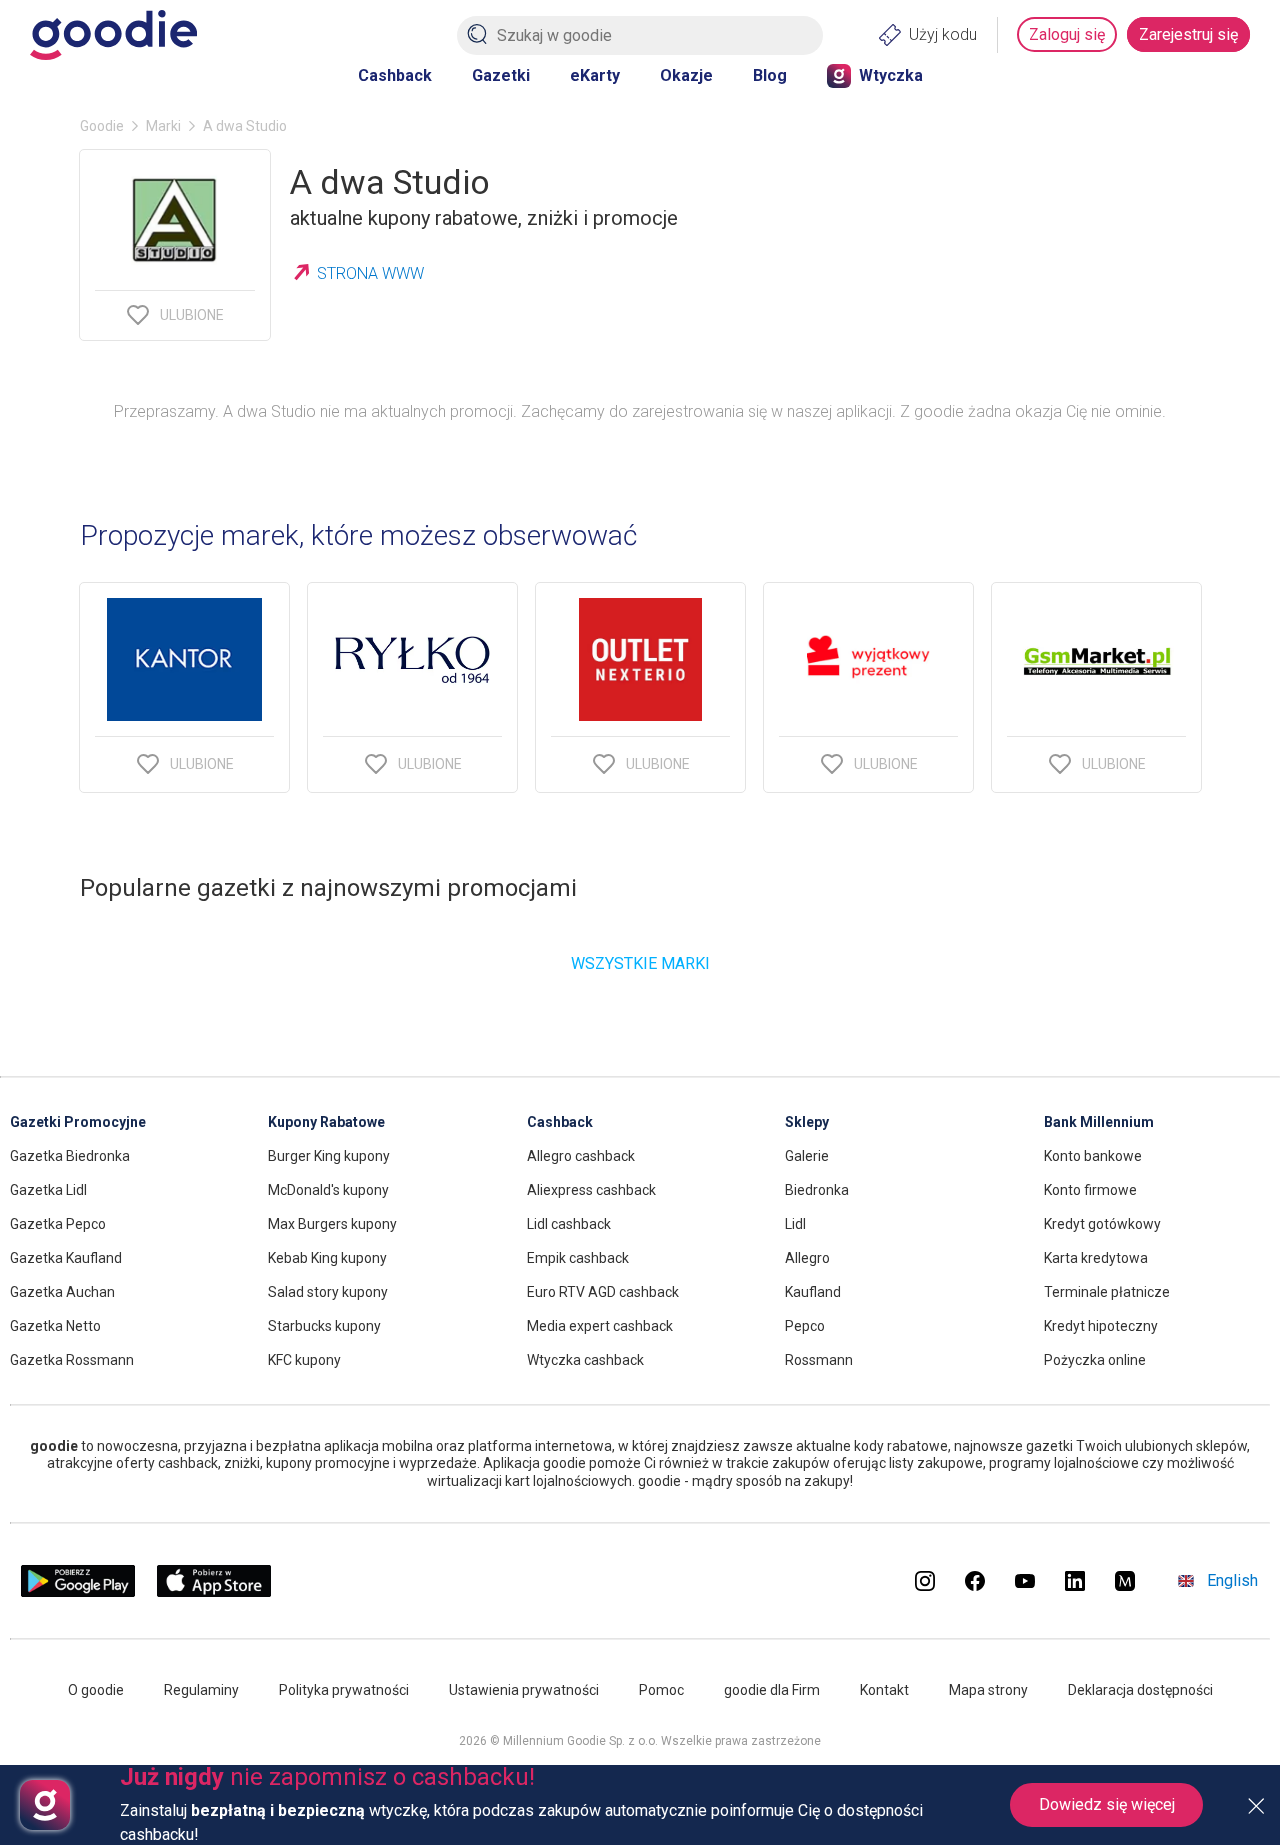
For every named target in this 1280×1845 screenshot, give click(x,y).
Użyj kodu (943, 34)
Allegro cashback (581, 1156)
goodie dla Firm (772, 1690)
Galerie (807, 1156)
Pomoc (661, 1690)
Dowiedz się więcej (1107, 1804)
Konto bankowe (1093, 1156)
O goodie (96, 1690)
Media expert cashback (600, 1326)
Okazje (686, 75)
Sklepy (807, 1122)
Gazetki (501, 75)
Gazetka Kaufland (66, 1258)
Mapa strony (988, 1690)
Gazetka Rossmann (72, 1360)
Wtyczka (891, 75)
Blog (770, 75)
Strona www (370, 273)
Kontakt (884, 1690)
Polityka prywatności (344, 1690)
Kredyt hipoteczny (1101, 1326)
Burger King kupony (329, 1156)
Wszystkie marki (640, 963)
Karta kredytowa (1096, 1258)
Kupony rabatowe (326, 1122)
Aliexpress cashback (591, 1190)
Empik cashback (578, 1258)
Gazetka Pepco (58, 1224)
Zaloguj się (1067, 34)
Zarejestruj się (1188, 34)
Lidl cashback (569, 1224)
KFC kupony (304, 1360)
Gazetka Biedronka (70, 1156)
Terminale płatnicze (1107, 1292)
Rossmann (819, 1360)
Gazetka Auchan (62, 1292)
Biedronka (817, 1190)
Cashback (395, 75)
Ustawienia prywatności (524, 1690)
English (1232, 1580)
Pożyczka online (1095, 1360)
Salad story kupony (328, 1292)
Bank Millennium (1099, 1122)
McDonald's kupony (328, 1190)
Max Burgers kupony (332, 1224)
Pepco (805, 1326)
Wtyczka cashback (585, 1360)
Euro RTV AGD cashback (603, 1292)
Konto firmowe (1090, 1190)
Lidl (795, 1224)
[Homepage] (113, 35)
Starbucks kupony (324, 1326)
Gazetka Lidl (48, 1190)
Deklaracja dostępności (1140, 1690)
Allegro (807, 1258)
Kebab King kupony (327, 1258)
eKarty (595, 75)
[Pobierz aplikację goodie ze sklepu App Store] (214, 1591)
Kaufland (813, 1292)
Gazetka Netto (55, 1326)
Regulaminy (201, 1690)
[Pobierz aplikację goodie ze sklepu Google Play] (78, 1591)
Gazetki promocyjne (78, 1122)
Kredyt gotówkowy (1102, 1224)
